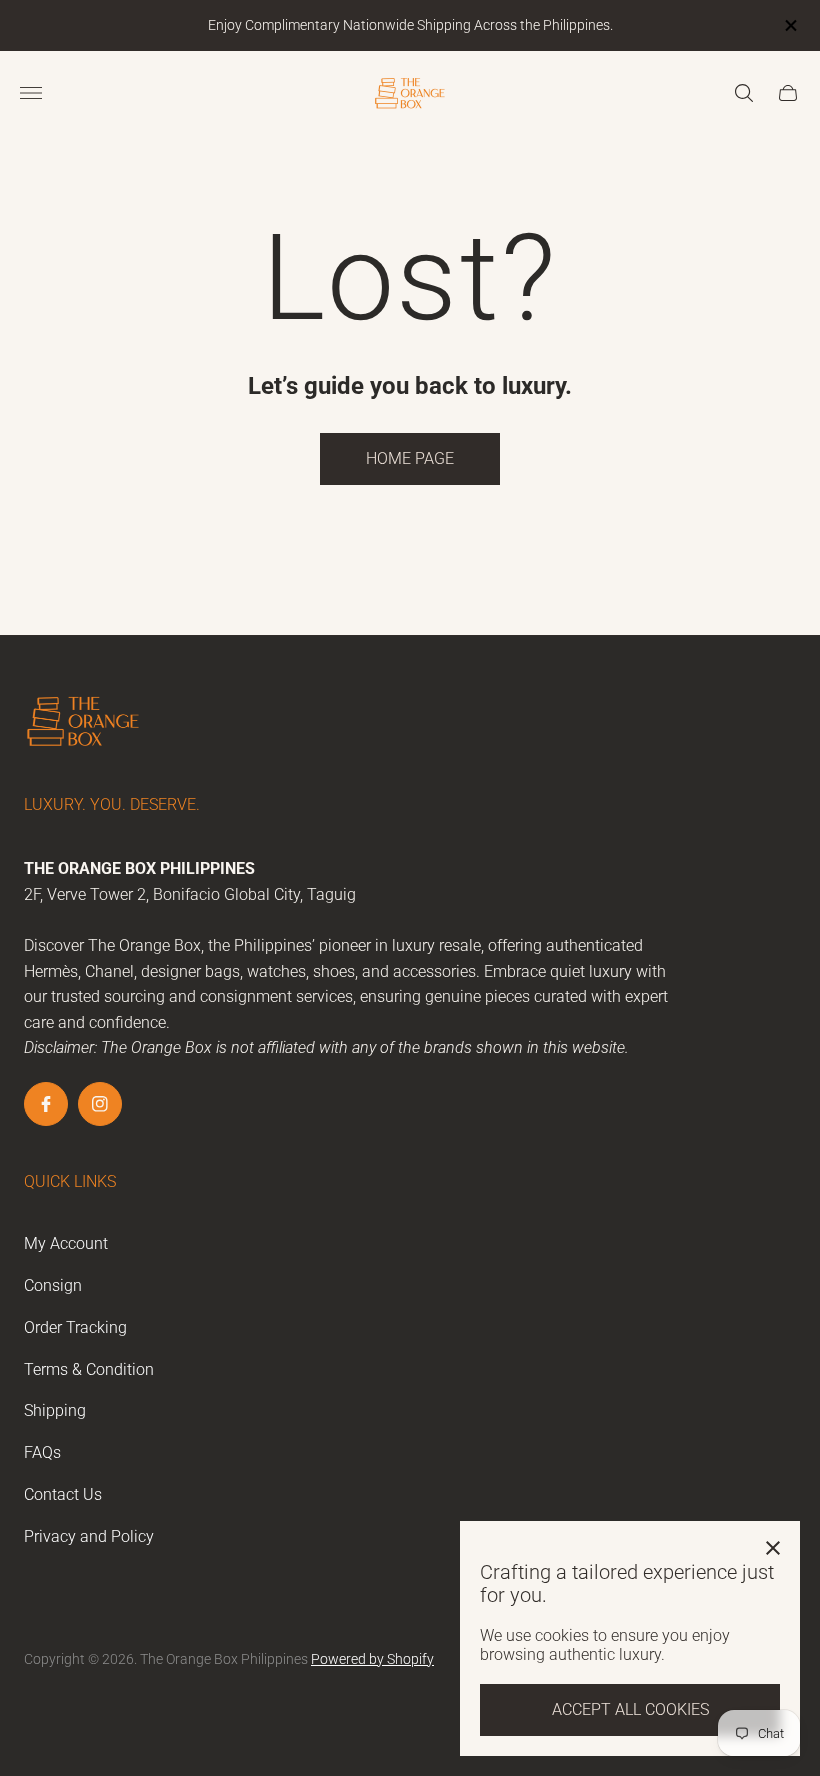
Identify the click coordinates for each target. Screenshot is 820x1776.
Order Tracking (75, 1327)
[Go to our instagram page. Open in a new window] (100, 1104)
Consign (53, 1285)
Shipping (55, 1410)
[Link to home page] (84, 723)
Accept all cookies (630, 1709)
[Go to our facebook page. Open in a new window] (46, 1104)
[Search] (744, 93)
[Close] (773, 1548)
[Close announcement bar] (789, 25)
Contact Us (63, 1494)
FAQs (42, 1452)
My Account (66, 1243)
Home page (410, 458)
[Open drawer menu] (31, 93)
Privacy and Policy (89, 1536)
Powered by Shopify (372, 1659)
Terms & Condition (89, 1369)
